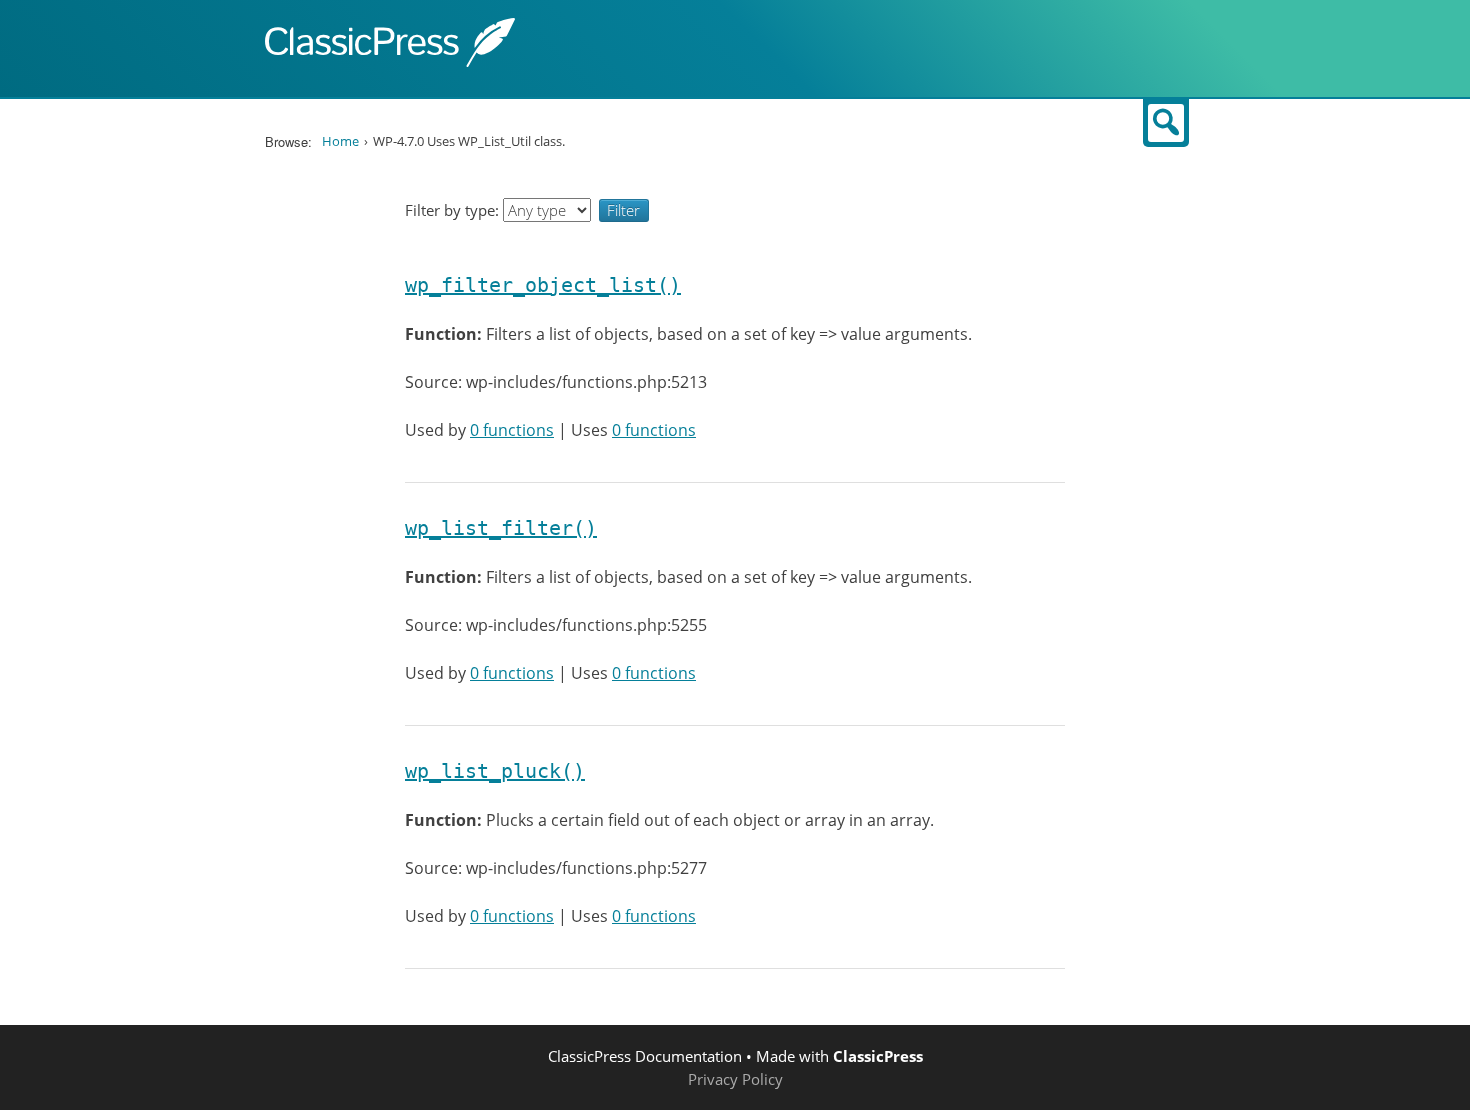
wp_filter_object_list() (543, 285)
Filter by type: (454, 210)
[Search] (1166, 123)
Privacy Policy (735, 1079)
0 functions (512, 430)
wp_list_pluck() (495, 771)
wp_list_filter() (501, 528)
